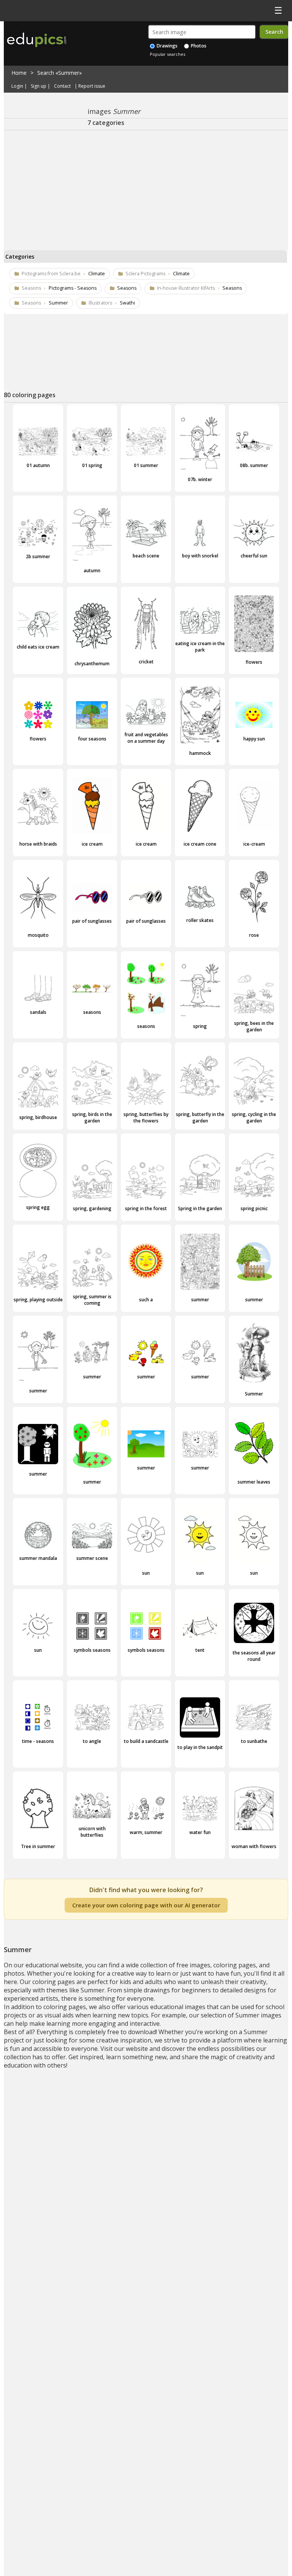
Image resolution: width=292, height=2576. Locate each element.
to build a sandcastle (146, 1741)
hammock (200, 753)
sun (146, 1573)
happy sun (254, 739)
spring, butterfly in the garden (200, 1118)
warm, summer (146, 1832)
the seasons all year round (254, 1656)
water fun (200, 1832)
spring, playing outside (38, 1300)
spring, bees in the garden (254, 1026)
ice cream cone (200, 844)
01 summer (146, 465)
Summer (254, 1394)
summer (200, 1300)
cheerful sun (254, 556)
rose (254, 935)
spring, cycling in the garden (254, 1118)
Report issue (92, 86)
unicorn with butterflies (92, 1832)
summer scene (92, 1558)
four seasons (92, 739)
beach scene (146, 556)
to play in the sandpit (200, 1747)
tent (200, 1650)
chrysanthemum (92, 664)
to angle (92, 1741)
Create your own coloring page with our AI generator (146, 1905)
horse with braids (38, 844)
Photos (198, 46)
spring (200, 1026)
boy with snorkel (200, 556)
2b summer (38, 556)
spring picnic (254, 1208)
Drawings (167, 46)
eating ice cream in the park (200, 647)
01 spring (92, 465)
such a (146, 1300)
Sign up (39, 86)
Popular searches (167, 54)
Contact (62, 86)
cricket (146, 662)
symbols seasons (92, 1650)
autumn (92, 571)
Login (17, 86)
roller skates (200, 920)
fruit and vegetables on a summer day (146, 738)
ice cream (92, 844)
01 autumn (38, 465)
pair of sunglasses (92, 921)
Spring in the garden (200, 1208)
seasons (92, 1012)
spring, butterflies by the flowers (146, 1118)
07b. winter (200, 479)
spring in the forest (146, 1208)
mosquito (38, 935)
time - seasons (38, 1741)
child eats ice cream (38, 647)
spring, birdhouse (38, 1117)
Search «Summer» (60, 73)
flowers (254, 662)
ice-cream (254, 844)
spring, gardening (92, 1208)
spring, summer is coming (92, 1300)
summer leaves (254, 1482)
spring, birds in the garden (92, 1118)
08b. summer (254, 465)
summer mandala (38, 1558)
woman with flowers (254, 1846)
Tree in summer (38, 1846)
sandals (38, 1012)
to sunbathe (254, 1741)
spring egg (38, 1207)
